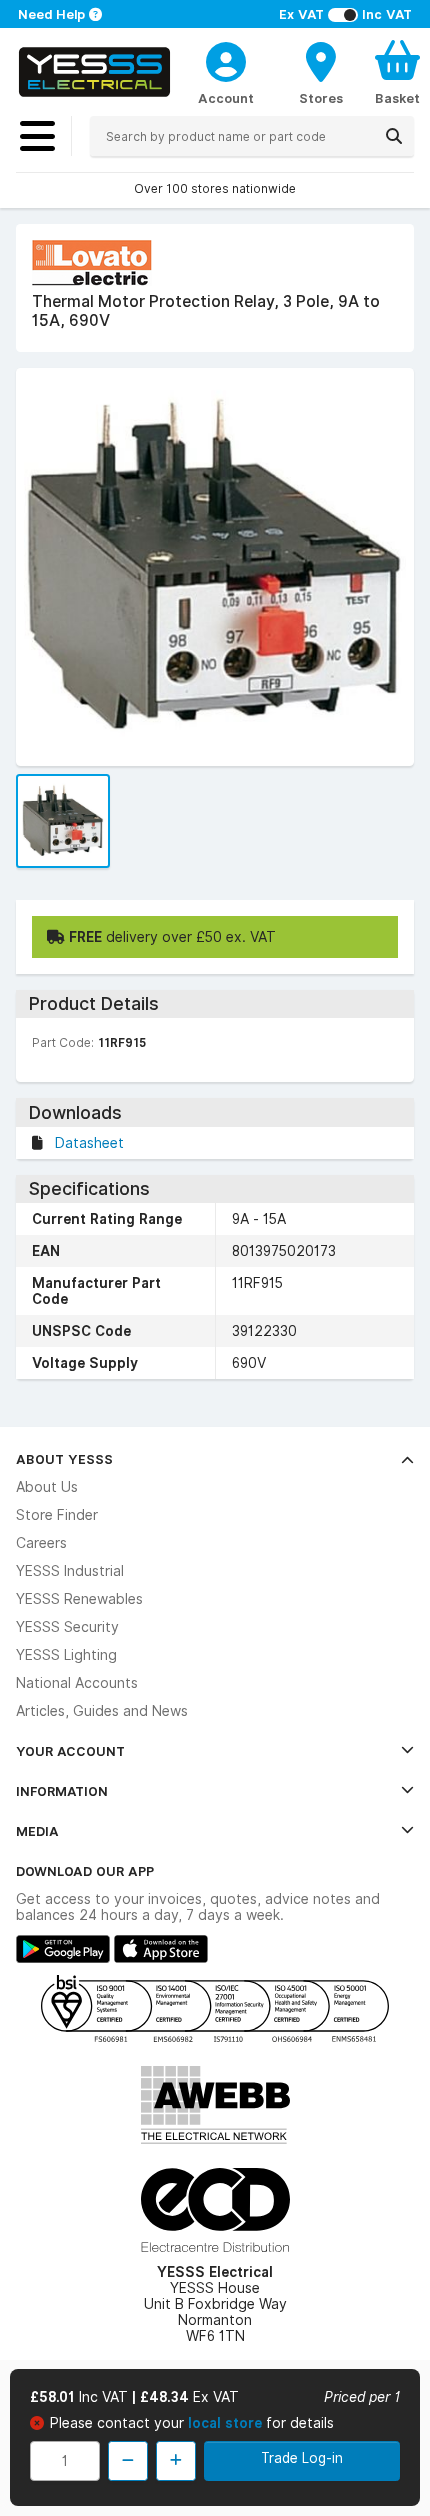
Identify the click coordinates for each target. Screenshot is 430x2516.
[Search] (394, 136)
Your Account (70, 1751)
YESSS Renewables (79, 1599)
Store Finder (57, 1515)
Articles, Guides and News (102, 1711)
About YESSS (64, 1459)
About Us (47, 1487)
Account (226, 98)
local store (227, 2423)
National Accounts (77, 1683)
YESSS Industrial (70, 1571)
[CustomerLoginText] (226, 59)
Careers (41, 1543)
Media (37, 1831)
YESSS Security (67, 1627)
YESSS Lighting (66, 1655)
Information (62, 1791)
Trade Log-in (302, 2458)
